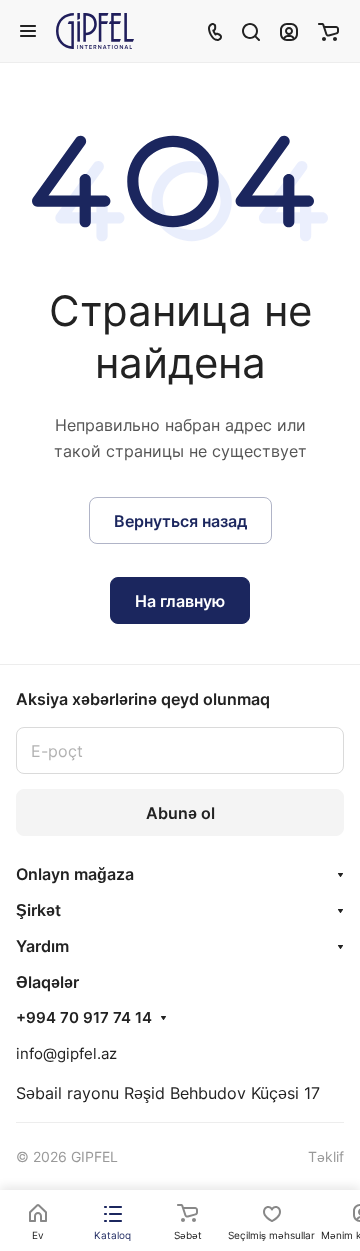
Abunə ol (180, 813)
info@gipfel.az (66, 1053)
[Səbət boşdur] (328, 31)
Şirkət (38, 910)
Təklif (326, 1156)
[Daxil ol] (289, 31)
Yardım (42, 946)
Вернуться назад (180, 521)
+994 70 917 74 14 (84, 1018)
